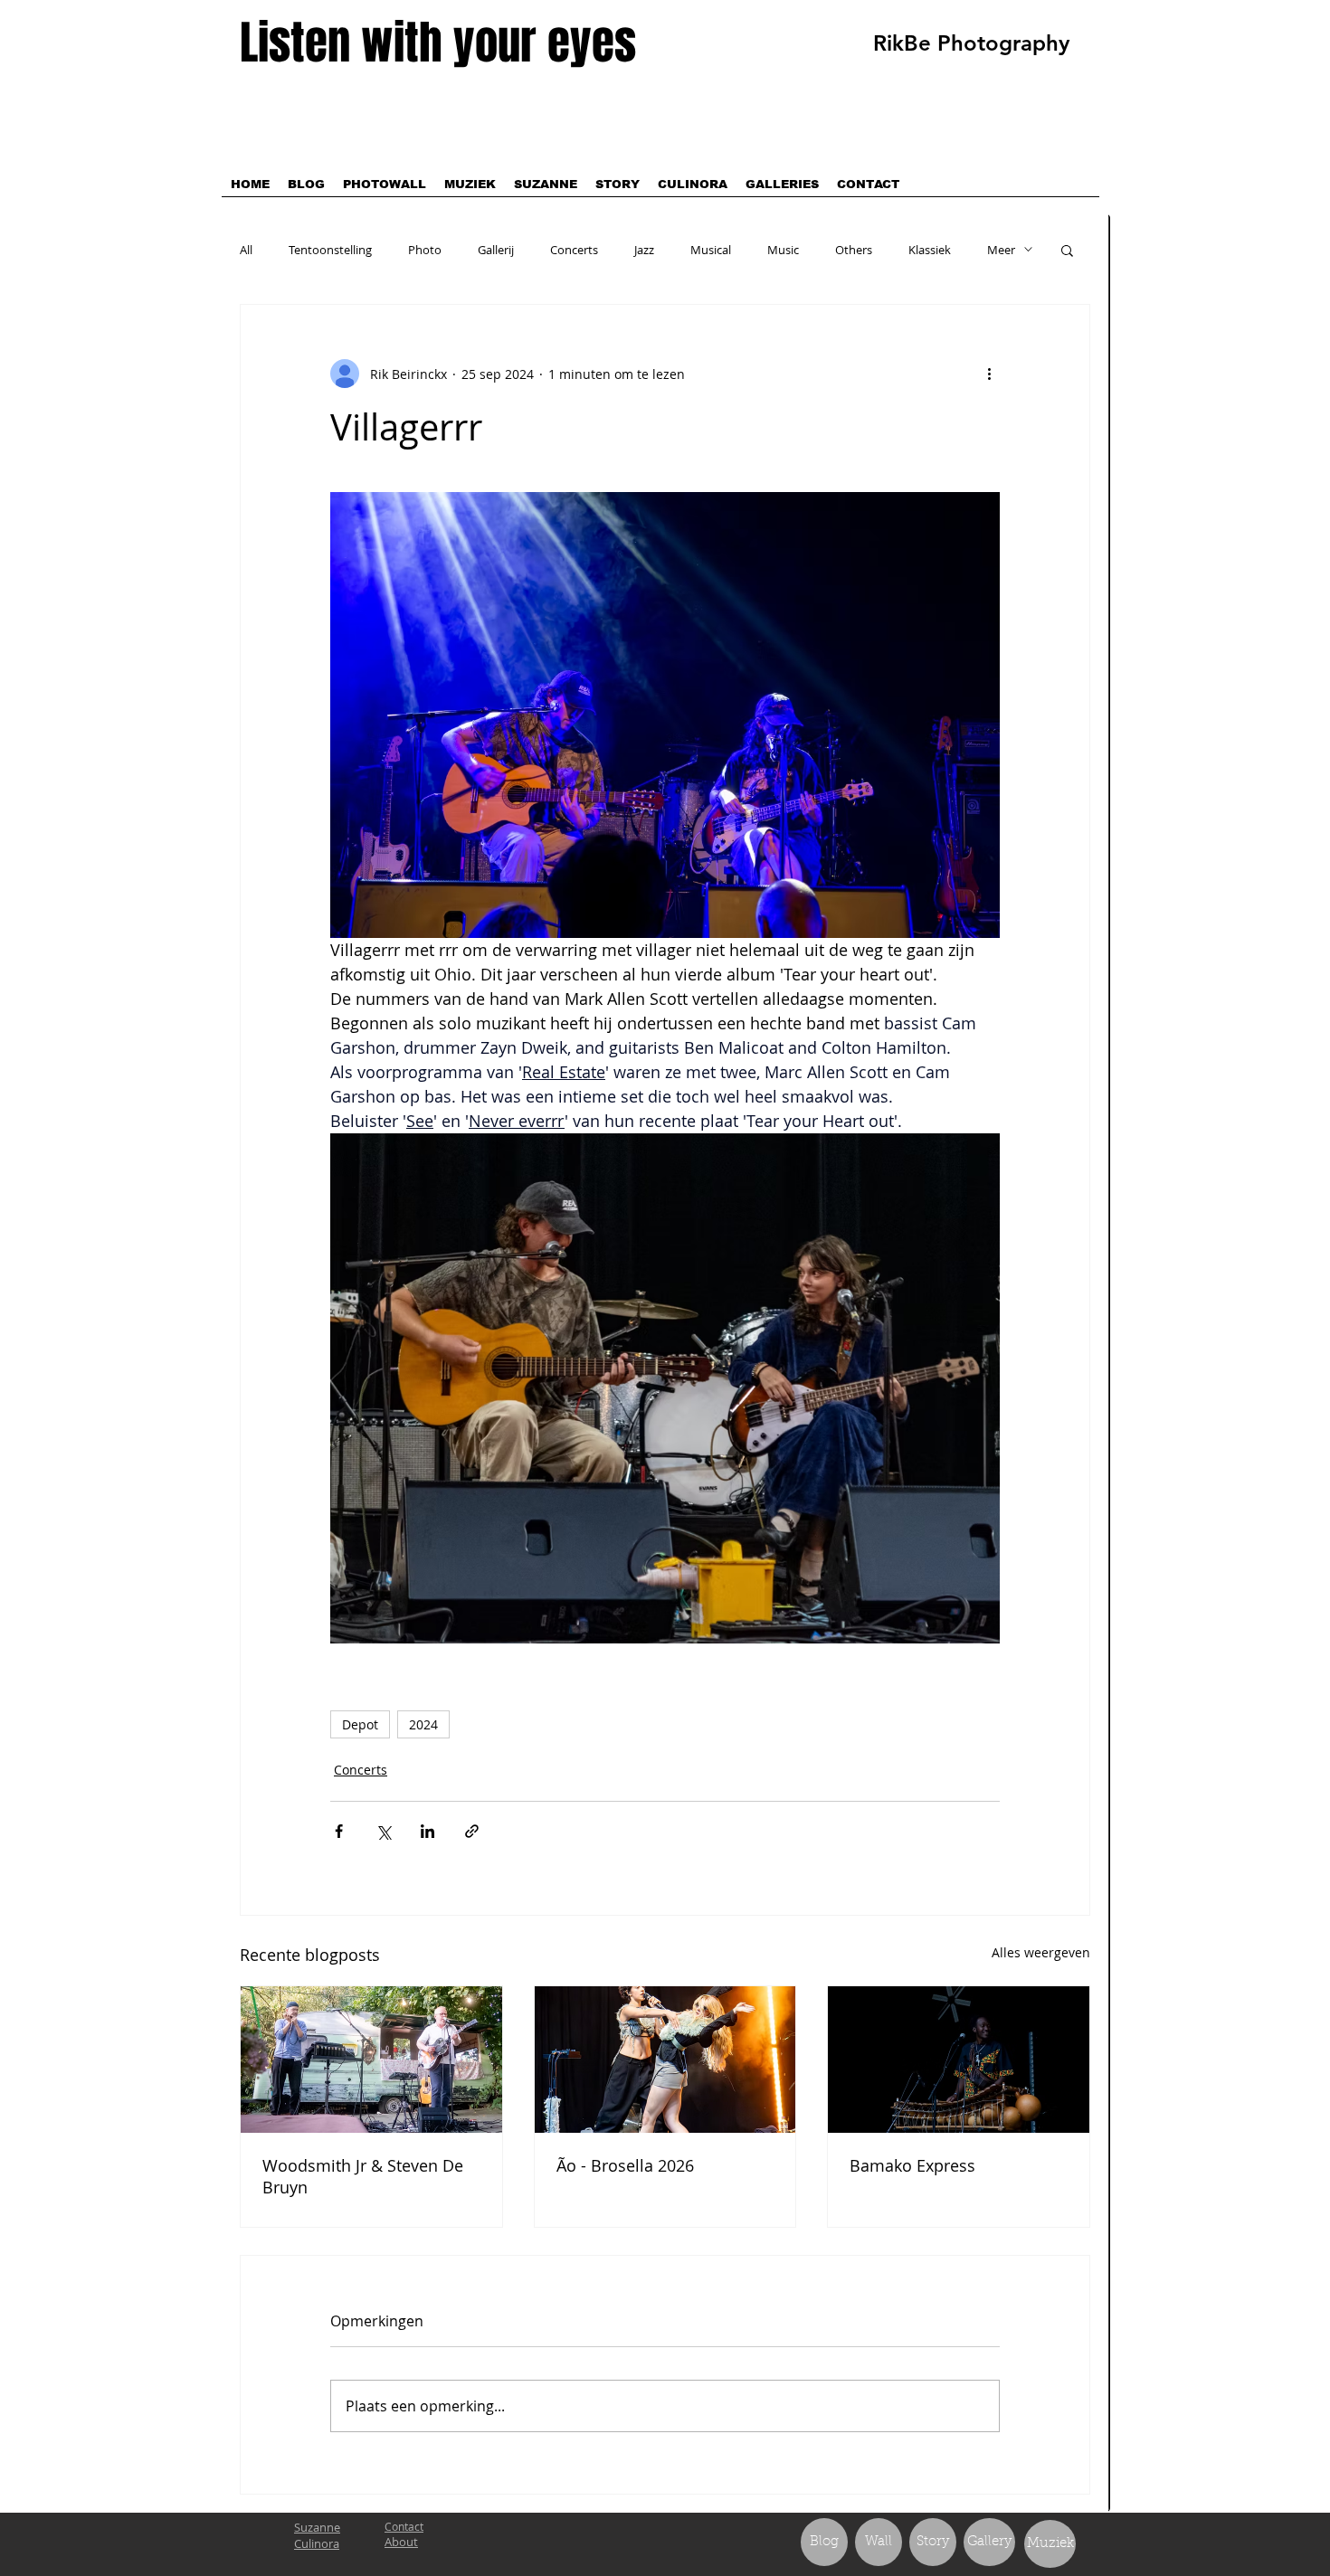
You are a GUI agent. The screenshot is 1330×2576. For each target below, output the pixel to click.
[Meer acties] (989, 374)
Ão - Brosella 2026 (625, 2165)
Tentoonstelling (330, 250)
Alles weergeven (1041, 1952)
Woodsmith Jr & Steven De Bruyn (363, 2176)
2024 (423, 1724)
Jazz (644, 250)
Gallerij (496, 250)
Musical (711, 250)
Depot (360, 1724)
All (246, 250)
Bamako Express (912, 2165)
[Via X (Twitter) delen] (383, 1831)
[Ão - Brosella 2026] (665, 2060)
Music (783, 250)
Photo (425, 250)
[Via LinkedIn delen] (427, 1831)
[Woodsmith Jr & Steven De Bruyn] (371, 2060)
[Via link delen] (472, 1831)
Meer (1001, 250)
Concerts (574, 250)
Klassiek (930, 250)
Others (854, 250)
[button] (1067, 250)
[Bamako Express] (959, 2060)
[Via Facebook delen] (339, 1831)
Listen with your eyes (438, 43)
